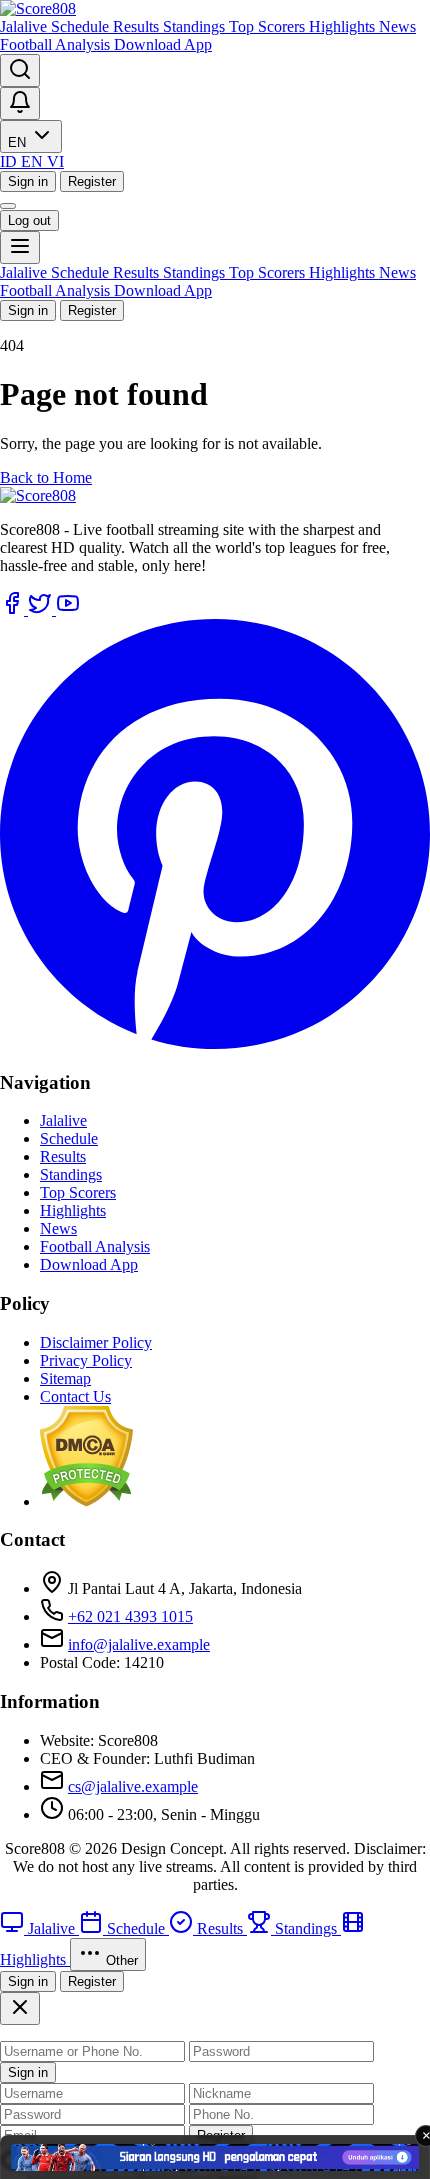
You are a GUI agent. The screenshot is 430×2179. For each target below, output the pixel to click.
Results (138, 26)
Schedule (82, 26)
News (397, 26)
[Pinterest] (215, 1043)
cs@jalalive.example (133, 1786)
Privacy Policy (86, 1360)
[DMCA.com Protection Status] (86, 1501)
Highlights (344, 26)
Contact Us (75, 1396)
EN (19, 142)
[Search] (20, 70)
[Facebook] (14, 609)
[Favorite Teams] (20, 103)
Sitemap (65, 1378)
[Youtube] (68, 609)
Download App (163, 44)
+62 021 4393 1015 (130, 1616)
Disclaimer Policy (96, 1342)
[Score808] (38, 8)
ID (10, 161)
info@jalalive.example (139, 1644)
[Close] (20, 2008)
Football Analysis (57, 44)
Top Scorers (269, 26)
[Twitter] (42, 609)
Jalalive (25, 26)
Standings (196, 26)
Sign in (28, 181)
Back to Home (46, 477)
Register (92, 181)
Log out (29, 220)
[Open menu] (20, 247)
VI (55, 161)
